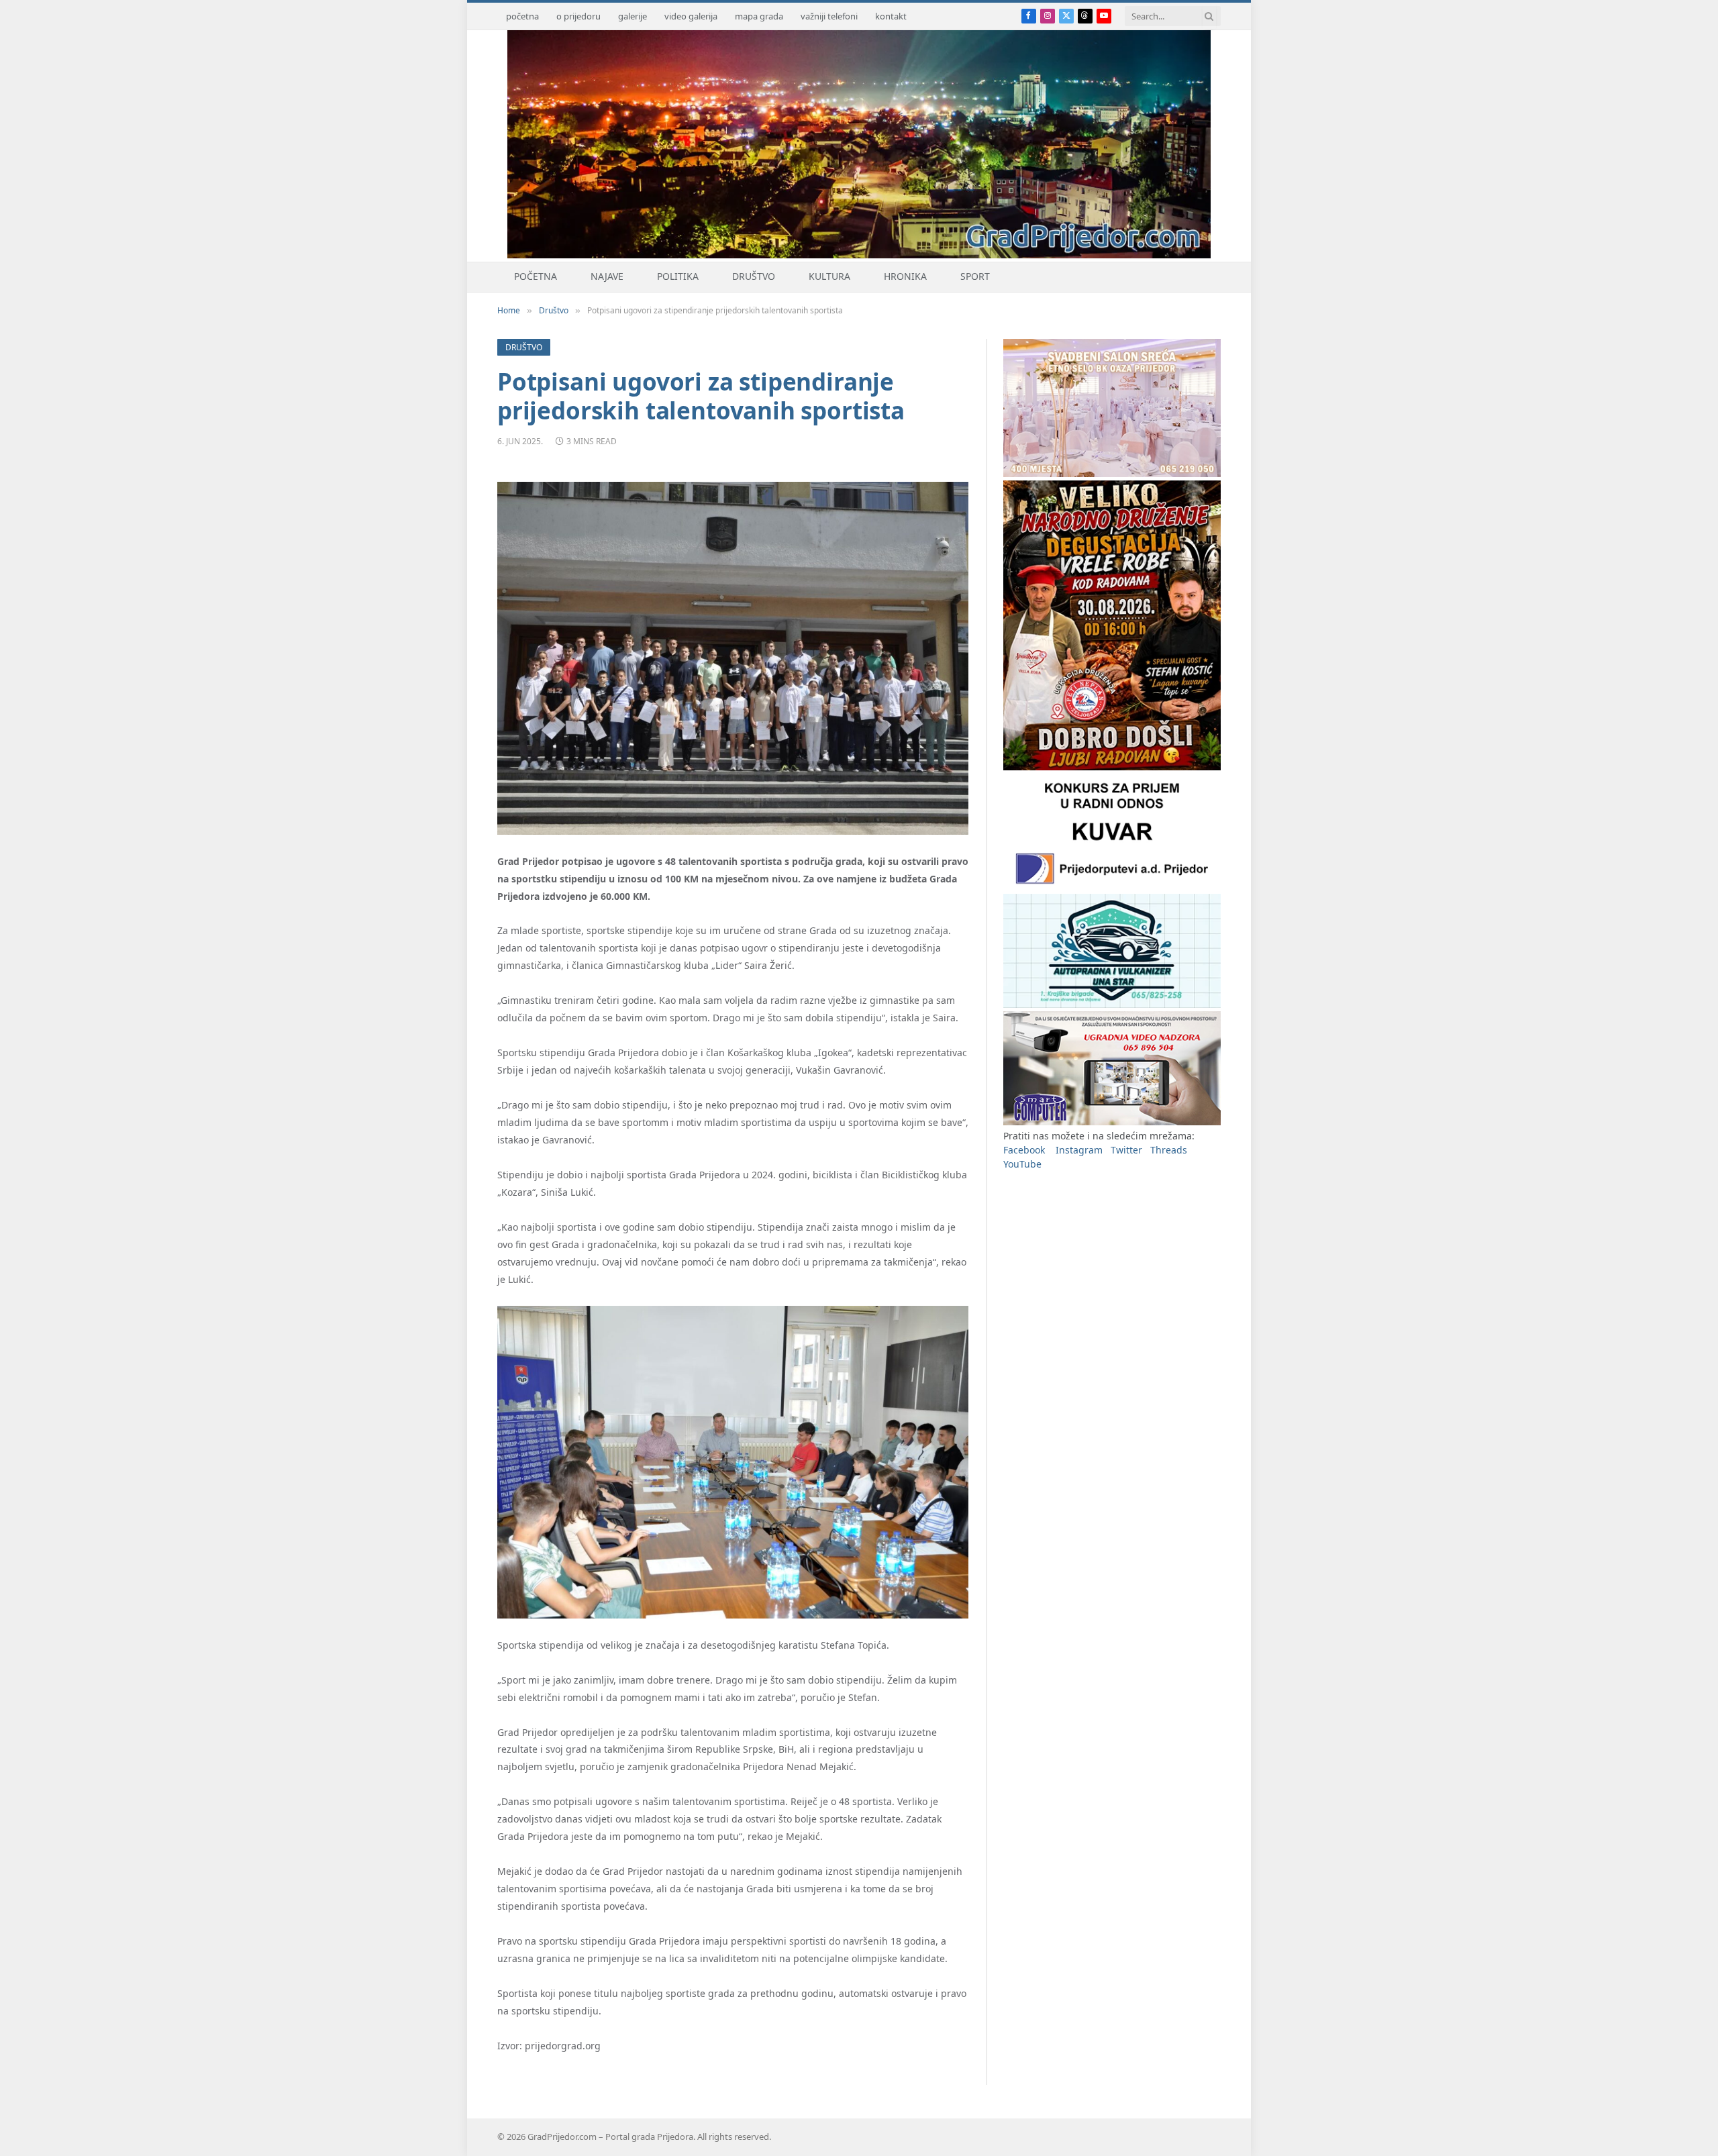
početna (522, 16)
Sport (975, 276)
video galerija (691, 16)
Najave (607, 276)
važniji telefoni (829, 16)
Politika (678, 276)
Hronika (905, 276)
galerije (633, 16)
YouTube (1022, 1164)
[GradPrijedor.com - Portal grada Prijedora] (859, 255)
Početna (536, 276)
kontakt (891, 16)
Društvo (754, 276)
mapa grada (759, 16)
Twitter (1126, 1150)
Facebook (1024, 1150)
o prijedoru (578, 16)
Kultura (829, 276)
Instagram (1079, 1150)
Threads (1169, 1150)
